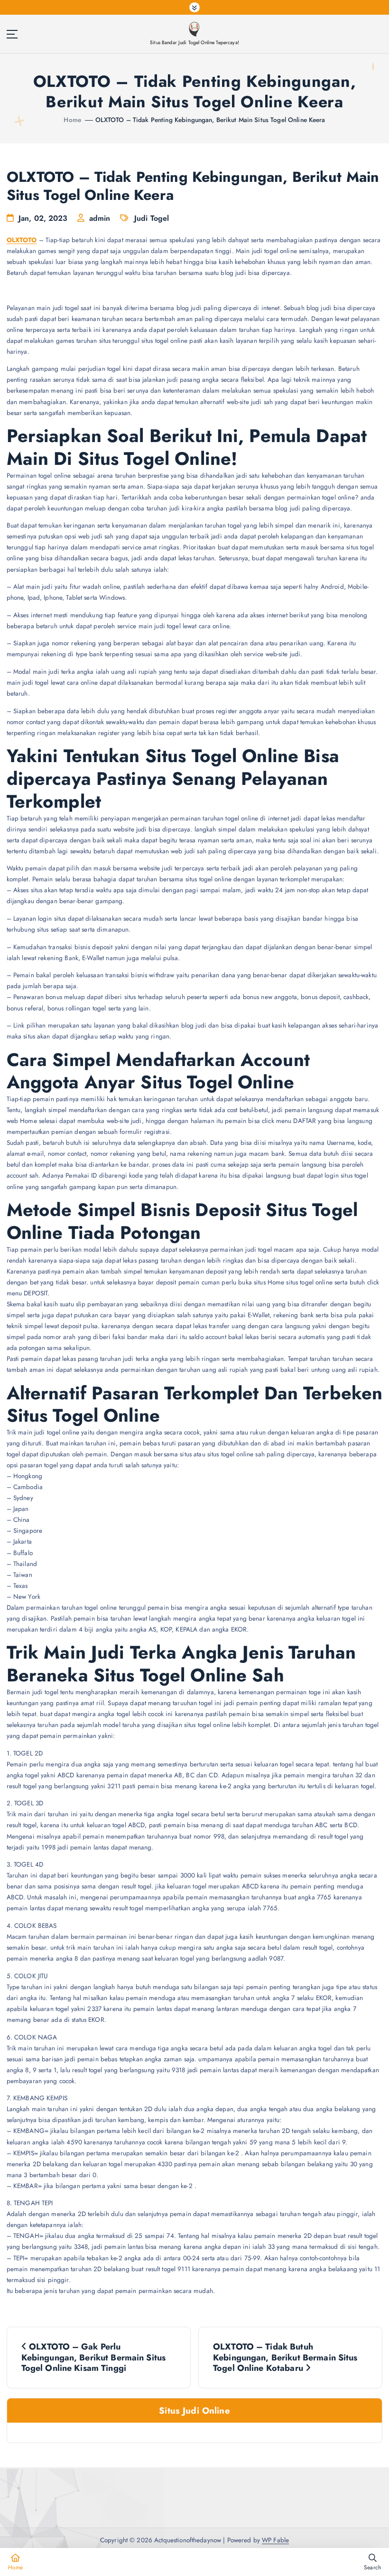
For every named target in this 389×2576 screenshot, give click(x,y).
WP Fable (275, 2540)
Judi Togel (152, 218)
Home (72, 120)
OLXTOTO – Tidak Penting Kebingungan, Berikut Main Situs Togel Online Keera (210, 120)
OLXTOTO (22, 240)
